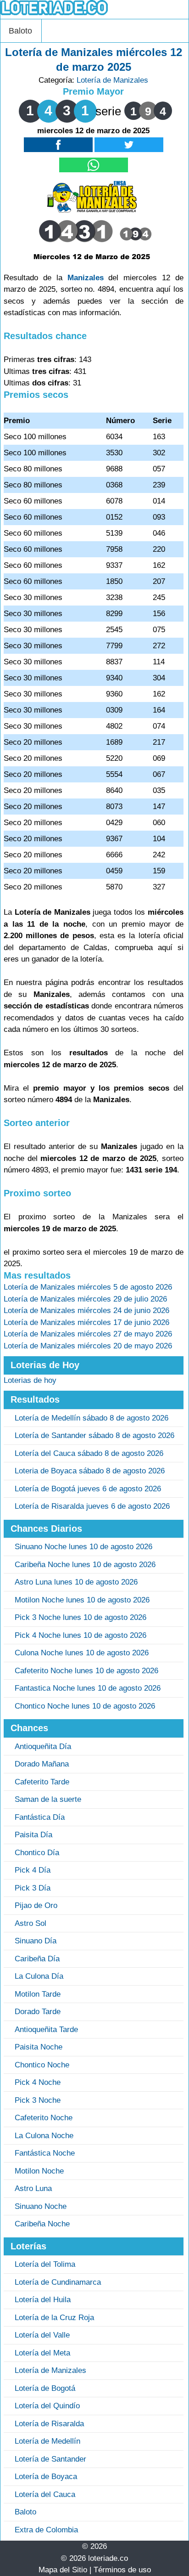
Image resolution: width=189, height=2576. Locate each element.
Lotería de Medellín (47, 2441)
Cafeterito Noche (44, 2118)
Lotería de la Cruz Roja (54, 2318)
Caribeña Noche (42, 2224)
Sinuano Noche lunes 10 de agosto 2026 (83, 1547)
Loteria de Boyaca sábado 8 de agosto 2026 (90, 1471)
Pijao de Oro (36, 1905)
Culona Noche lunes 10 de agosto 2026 (82, 1653)
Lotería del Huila (43, 2300)
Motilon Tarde (38, 1994)
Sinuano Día (36, 1941)
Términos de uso (122, 2570)
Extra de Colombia (46, 2530)
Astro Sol (31, 1923)
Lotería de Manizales (112, 80)
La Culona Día (39, 1976)
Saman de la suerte (48, 1799)
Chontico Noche (42, 2065)
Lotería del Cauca (45, 2494)
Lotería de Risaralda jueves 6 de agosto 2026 (92, 1506)
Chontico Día (37, 1853)
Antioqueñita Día (43, 1747)
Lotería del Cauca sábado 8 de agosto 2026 (89, 1453)
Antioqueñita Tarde (46, 2030)
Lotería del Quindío (47, 2406)
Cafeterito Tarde (42, 1782)
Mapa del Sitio (63, 2570)
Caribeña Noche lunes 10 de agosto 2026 (85, 1565)
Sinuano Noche (41, 2206)
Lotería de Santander (50, 2459)
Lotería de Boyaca (46, 2477)
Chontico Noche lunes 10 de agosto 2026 (85, 1706)
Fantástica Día (40, 1817)
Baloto (20, 31)
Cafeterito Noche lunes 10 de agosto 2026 (86, 1671)
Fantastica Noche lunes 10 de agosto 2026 (88, 1688)
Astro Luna (33, 2188)
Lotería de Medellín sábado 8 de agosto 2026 (92, 1418)
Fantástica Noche (45, 2153)
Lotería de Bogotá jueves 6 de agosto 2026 (88, 1489)
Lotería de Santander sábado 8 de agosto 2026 (94, 1435)
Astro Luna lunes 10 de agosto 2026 (76, 1582)
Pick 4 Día (33, 1870)
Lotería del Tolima (45, 2264)
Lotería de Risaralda (49, 2424)
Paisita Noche (39, 2047)
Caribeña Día (37, 1959)
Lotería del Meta (42, 2353)
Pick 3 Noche (38, 2100)
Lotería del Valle (42, 2335)
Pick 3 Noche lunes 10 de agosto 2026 (81, 1617)
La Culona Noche (44, 2136)
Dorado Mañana (42, 1764)
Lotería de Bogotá (45, 2388)
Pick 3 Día (33, 1888)
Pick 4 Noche (38, 2082)
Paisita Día (33, 1835)
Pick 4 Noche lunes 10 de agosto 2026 (81, 1635)
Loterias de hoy (30, 1380)
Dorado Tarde (38, 2012)
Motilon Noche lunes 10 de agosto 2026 (82, 1600)
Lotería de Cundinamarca (58, 2282)
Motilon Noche (39, 2171)
